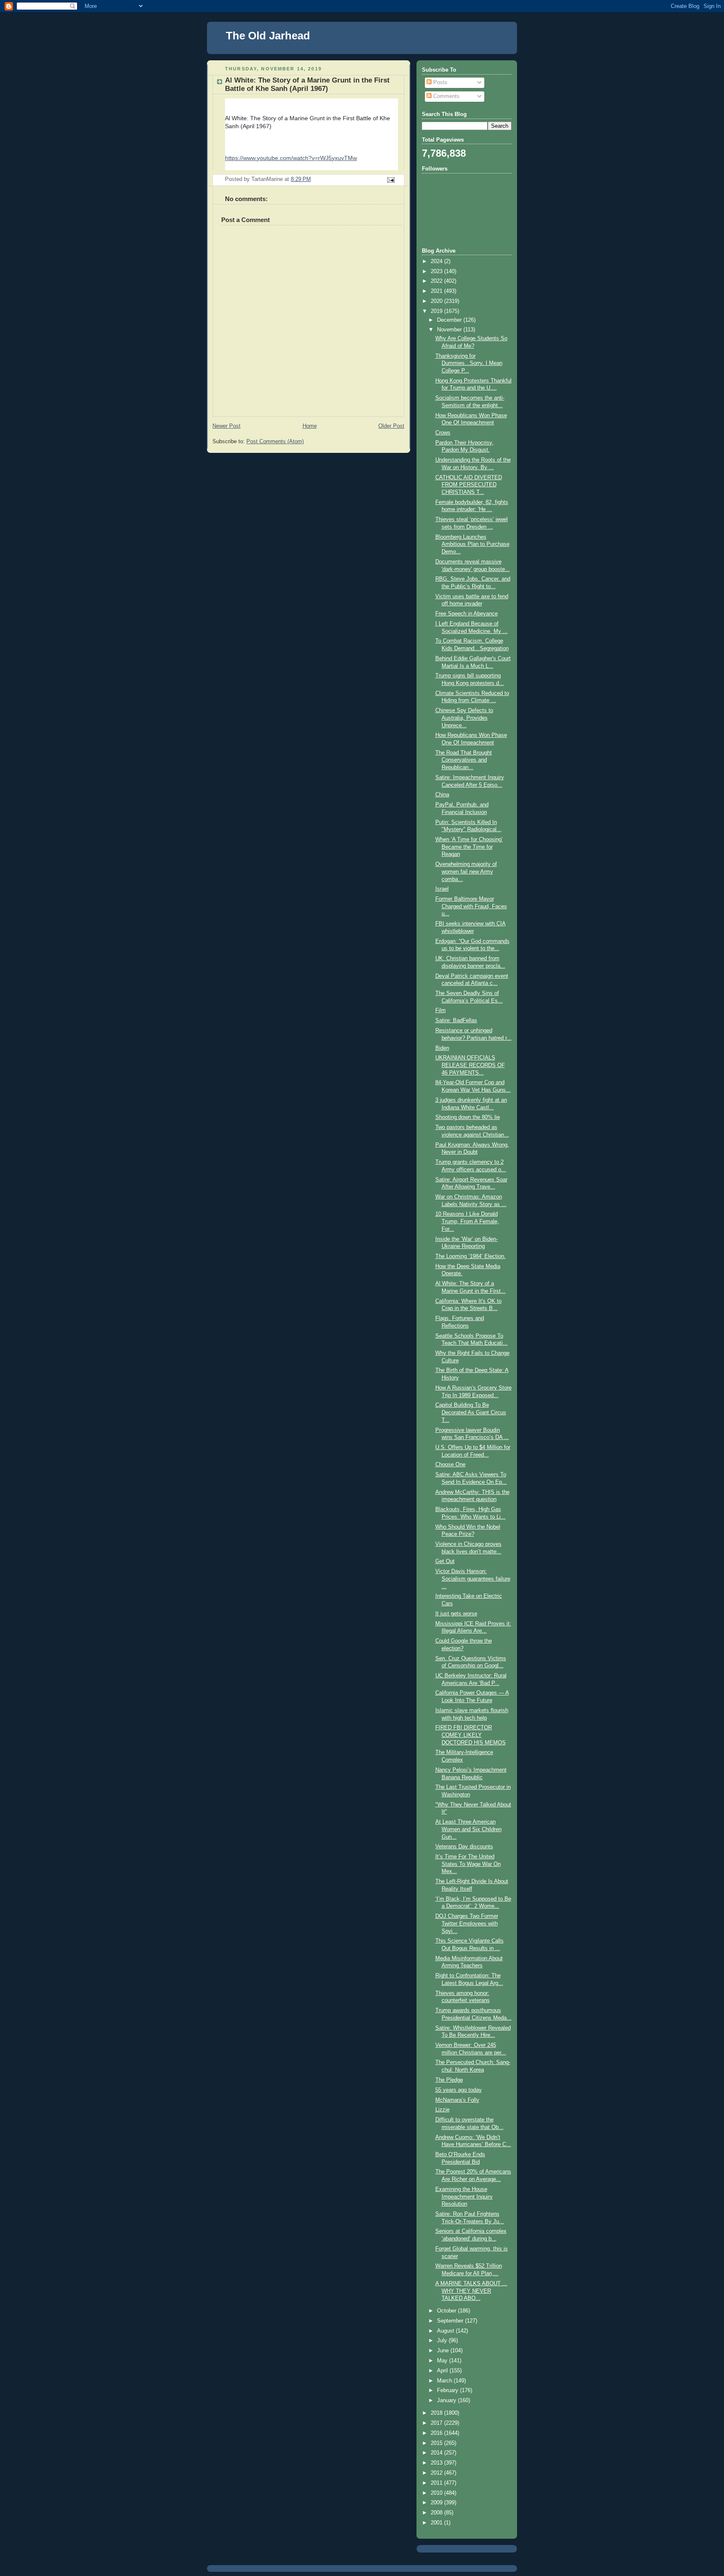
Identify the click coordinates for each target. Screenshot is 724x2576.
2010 (437, 2493)
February (449, 2390)
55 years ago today (459, 2090)
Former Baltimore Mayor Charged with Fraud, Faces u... (471, 906)
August (446, 2331)
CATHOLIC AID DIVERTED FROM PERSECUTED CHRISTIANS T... (469, 485)
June (444, 2351)
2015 (437, 2443)
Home (310, 426)
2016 (437, 2433)
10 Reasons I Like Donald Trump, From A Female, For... (467, 1221)
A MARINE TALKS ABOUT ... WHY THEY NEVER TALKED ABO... (471, 2291)
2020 (437, 301)
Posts (440, 83)
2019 (437, 311)
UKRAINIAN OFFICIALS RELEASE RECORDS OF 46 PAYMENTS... (470, 1065)
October (447, 2311)
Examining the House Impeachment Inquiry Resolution (464, 2197)
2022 (437, 281)
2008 (437, 2513)
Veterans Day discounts (464, 1847)
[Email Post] (390, 180)
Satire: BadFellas (456, 1021)
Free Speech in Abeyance (467, 614)
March (445, 2381)
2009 (437, 2503)
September (451, 2321)
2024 (437, 261)
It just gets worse (456, 1614)
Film (441, 1010)
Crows (443, 433)
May (443, 2361)
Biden (442, 1048)
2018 (437, 2413)
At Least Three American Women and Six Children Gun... (468, 1829)
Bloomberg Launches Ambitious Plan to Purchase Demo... (472, 544)
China (442, 795)
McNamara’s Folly (457, 2100)
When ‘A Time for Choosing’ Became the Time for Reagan (469, 847)
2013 (437, 2463)
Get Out (445, 1561)
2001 (437, 2523)
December (450, 320)
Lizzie (442, 2110)
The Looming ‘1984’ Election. (471, 1256)
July (443, 2341)
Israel (442, 889)
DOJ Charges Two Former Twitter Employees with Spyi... (467, 1924)
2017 (437, 2423)
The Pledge (449, 2080)
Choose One (450, 1465)
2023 (437, 271)
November (450, 330)
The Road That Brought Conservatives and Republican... (464, 760)
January (447, 2400)
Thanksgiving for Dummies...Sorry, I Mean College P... (469, 363)
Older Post (391, 426)
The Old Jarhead (268, 36)
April (443, 2371)
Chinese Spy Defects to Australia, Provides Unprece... (464, 718)
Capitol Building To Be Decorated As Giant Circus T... (471, 1412)
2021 (437, 291)
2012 (437, 2473)
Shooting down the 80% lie (468, 1117)
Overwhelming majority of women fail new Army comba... (466, 872)
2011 (437, 2483)
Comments (446, 96)
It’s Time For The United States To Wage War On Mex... (468, 1864)
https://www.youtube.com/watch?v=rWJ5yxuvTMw (291, 158)
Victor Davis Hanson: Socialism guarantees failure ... (473, 1579)
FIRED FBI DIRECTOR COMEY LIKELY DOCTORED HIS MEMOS (471, 1735)
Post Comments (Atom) (275, 442)
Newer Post (226, 426)
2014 (437, 2453)
